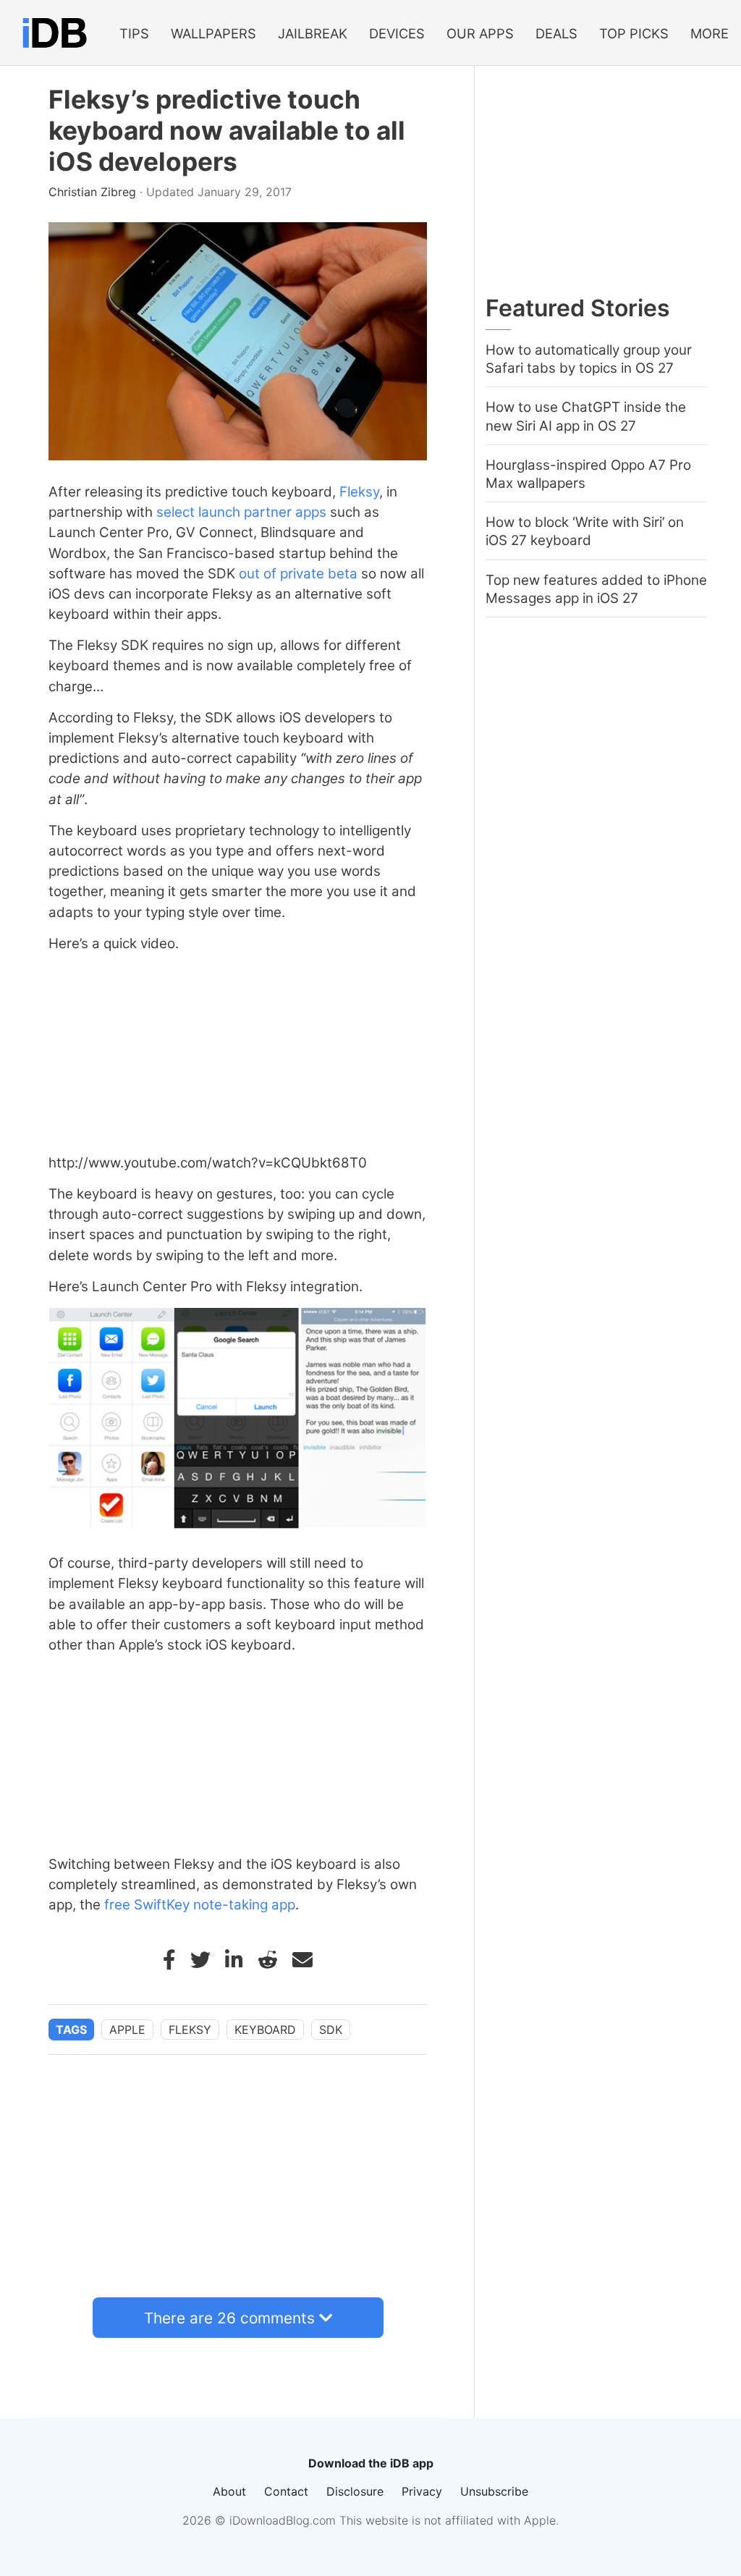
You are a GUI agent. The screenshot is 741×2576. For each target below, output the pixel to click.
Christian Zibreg (94, 192)
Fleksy (359, 492)
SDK (331, 2030)
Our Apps (480, 33)
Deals (556, 33)
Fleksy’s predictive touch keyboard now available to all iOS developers (227, 131)
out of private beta (298, 574)
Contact (286, 2491)
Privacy (422, 2491)
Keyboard (265, 2030)
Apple (127, 2030)
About (229, 2491)
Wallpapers (213, 33)
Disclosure (355, 2491)
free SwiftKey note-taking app (200, 1905)
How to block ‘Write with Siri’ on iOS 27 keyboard (585, 531)
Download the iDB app (371, 2463)
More (710, 33)
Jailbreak (313, 33)
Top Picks (634, 33)
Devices (397, 33)
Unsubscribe (494, 2491)
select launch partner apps (241, 512)
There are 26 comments (229, 2318)
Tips (134, 33)
